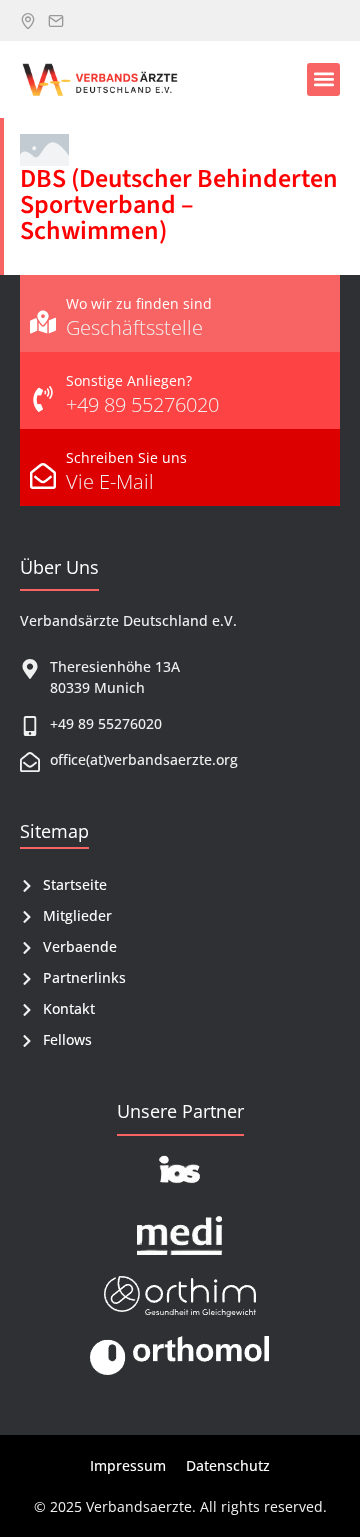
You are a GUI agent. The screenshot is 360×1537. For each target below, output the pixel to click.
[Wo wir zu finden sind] (43, 313)
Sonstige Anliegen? (129, 380)
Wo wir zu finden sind (139, 303)
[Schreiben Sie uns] (43, 467)
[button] (323, 79)
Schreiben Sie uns (126, 457)
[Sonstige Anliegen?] (43, 390)
